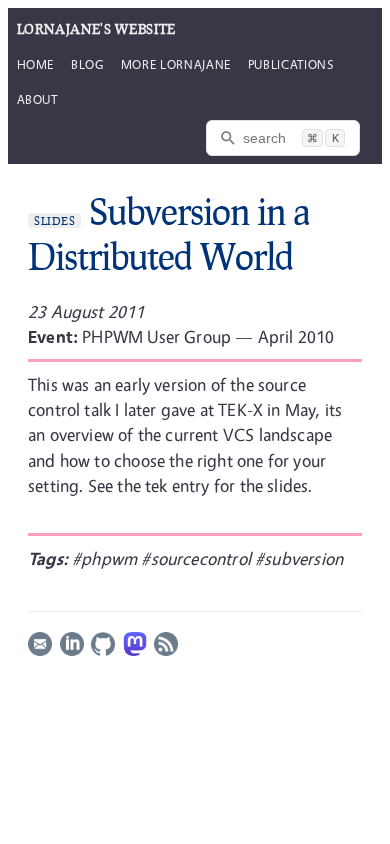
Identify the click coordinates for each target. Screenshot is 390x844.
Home (36, 64)
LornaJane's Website (96, 29)
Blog (87, 64)
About (37, 99)
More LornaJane (176, 64)
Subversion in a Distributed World (168, 233)
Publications (291, 64)
